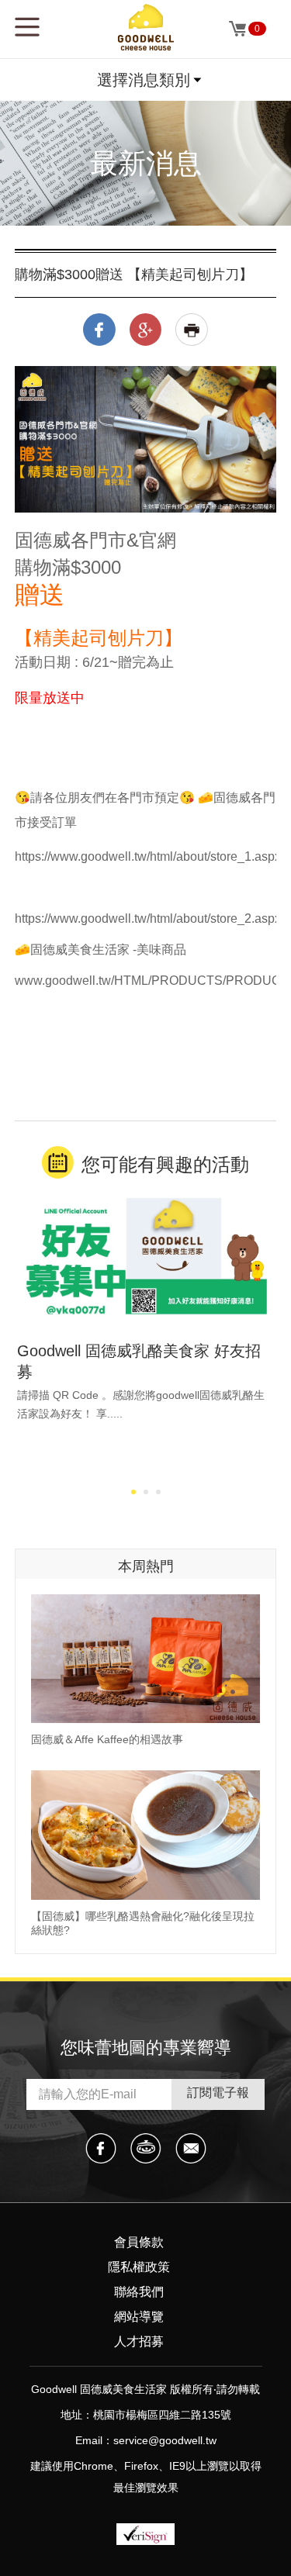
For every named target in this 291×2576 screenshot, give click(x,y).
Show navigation (27, 27)
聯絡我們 (139, 2292)
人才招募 (139, 2341)
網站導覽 (139, 2317)
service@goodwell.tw (165, 2440)
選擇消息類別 (144, 80)
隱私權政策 (139, 2267)
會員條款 (139, 2242)
